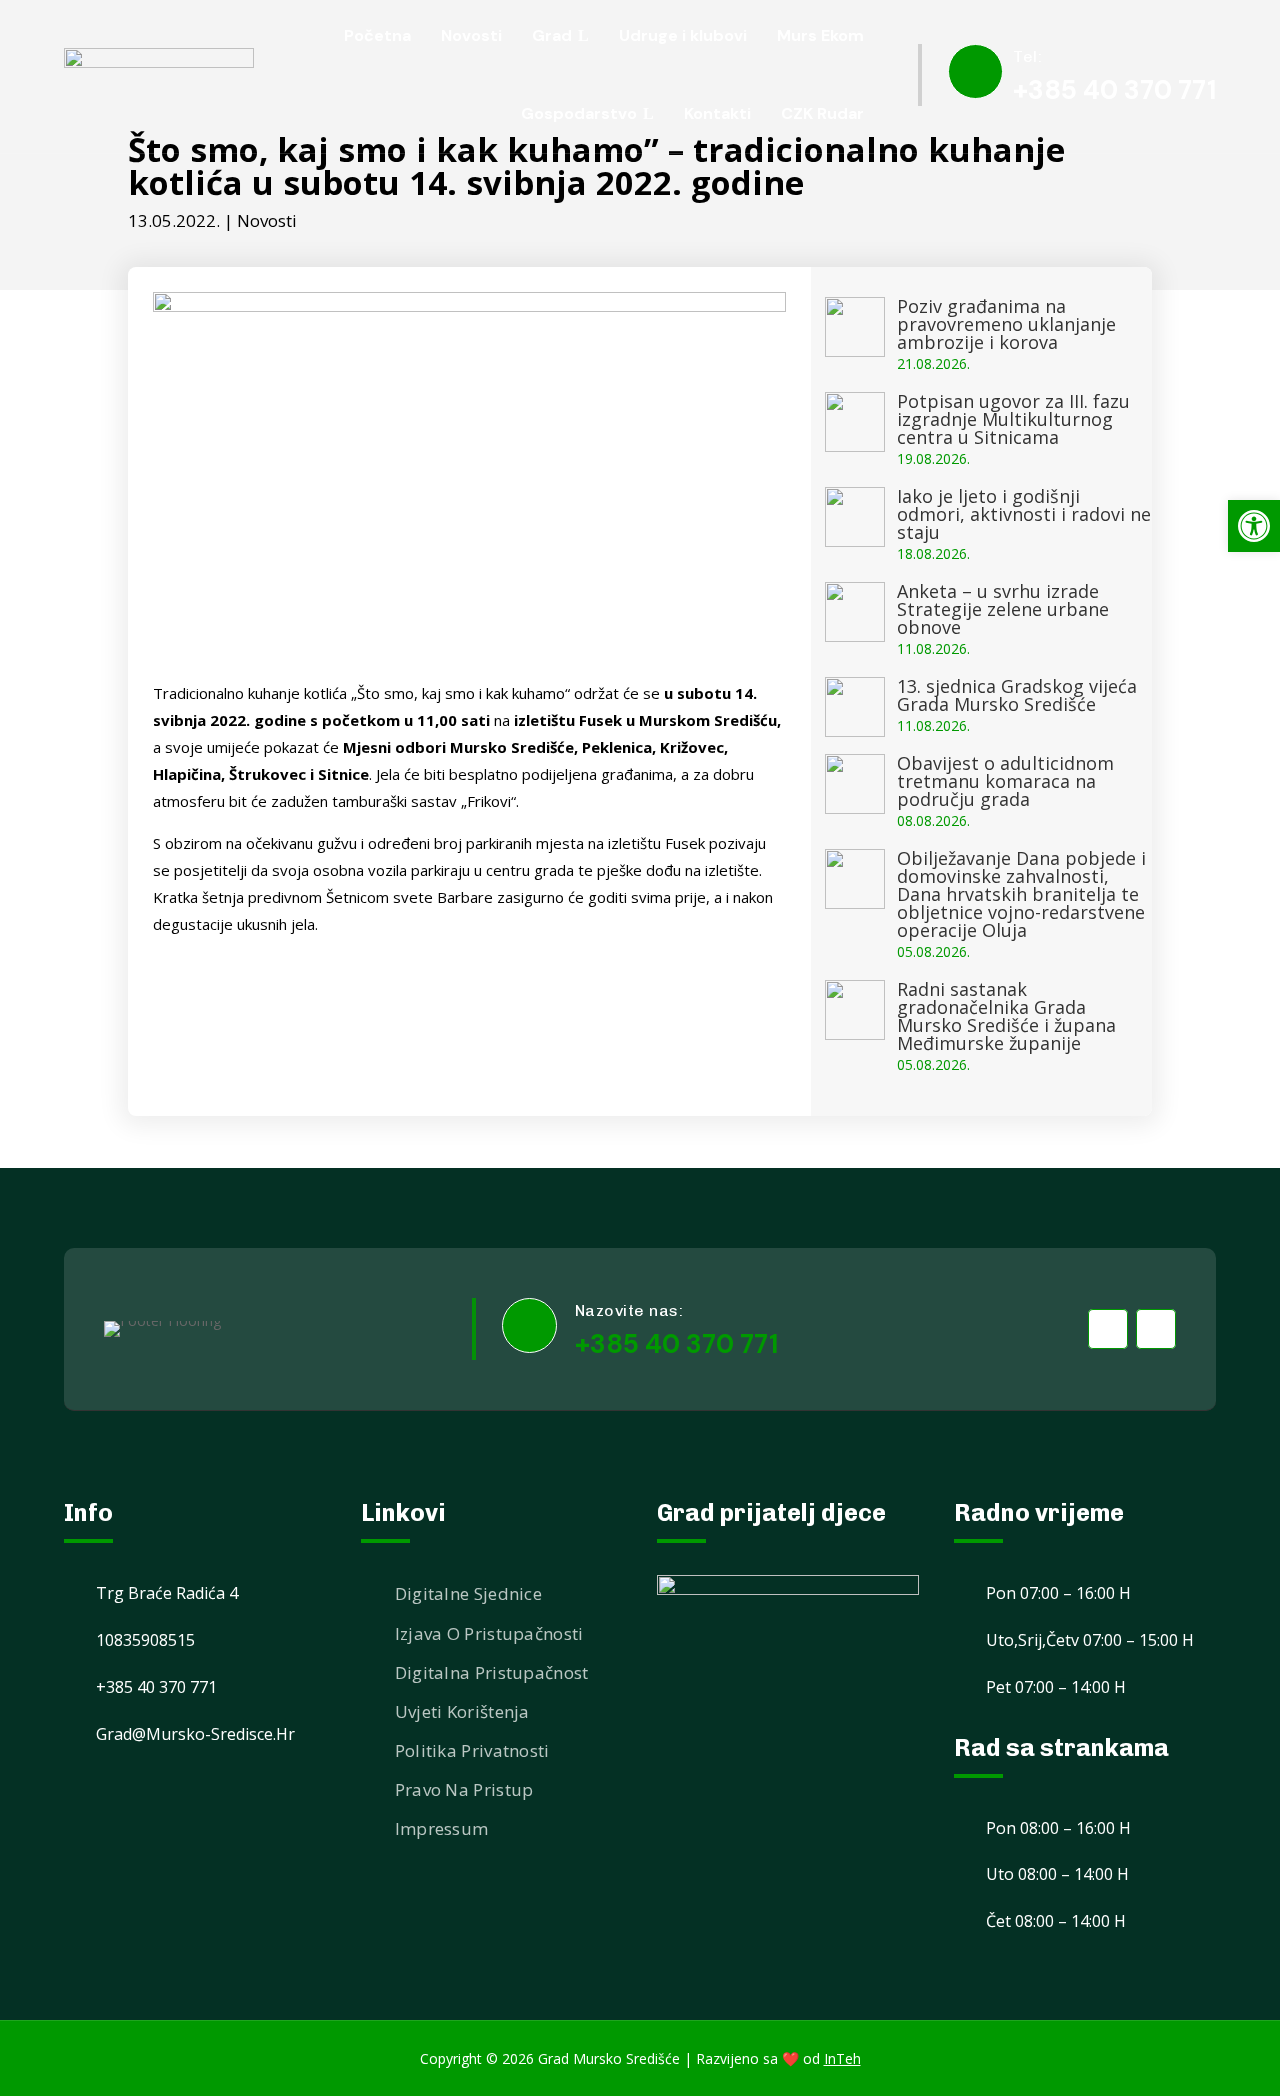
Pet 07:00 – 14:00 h (1056, 1687)
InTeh (842, 2058)
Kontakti (717, 113)
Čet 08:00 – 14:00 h (1056, 1921)
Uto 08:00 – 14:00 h (1057, 1874)
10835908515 (145, 1640)
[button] (1254, 526)
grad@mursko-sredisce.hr (195, 1734)
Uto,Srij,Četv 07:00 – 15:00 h (1090, 1640)
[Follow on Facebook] (1108, 1329)
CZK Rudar (822, 113)
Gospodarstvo (579, 113)
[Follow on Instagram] (1156, 1329)
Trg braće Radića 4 (167, 1593)
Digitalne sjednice (468, 1593)
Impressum (442, 1828)
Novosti (267, 220)
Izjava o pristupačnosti (489, 1633)
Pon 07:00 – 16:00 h (1058, 1593)
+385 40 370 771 (1114, 90)
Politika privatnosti (472, 1750)
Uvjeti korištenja (462, 1711)
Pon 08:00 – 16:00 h (1058, 1828)
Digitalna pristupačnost (492, 1672)
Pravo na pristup (464, 1789)
